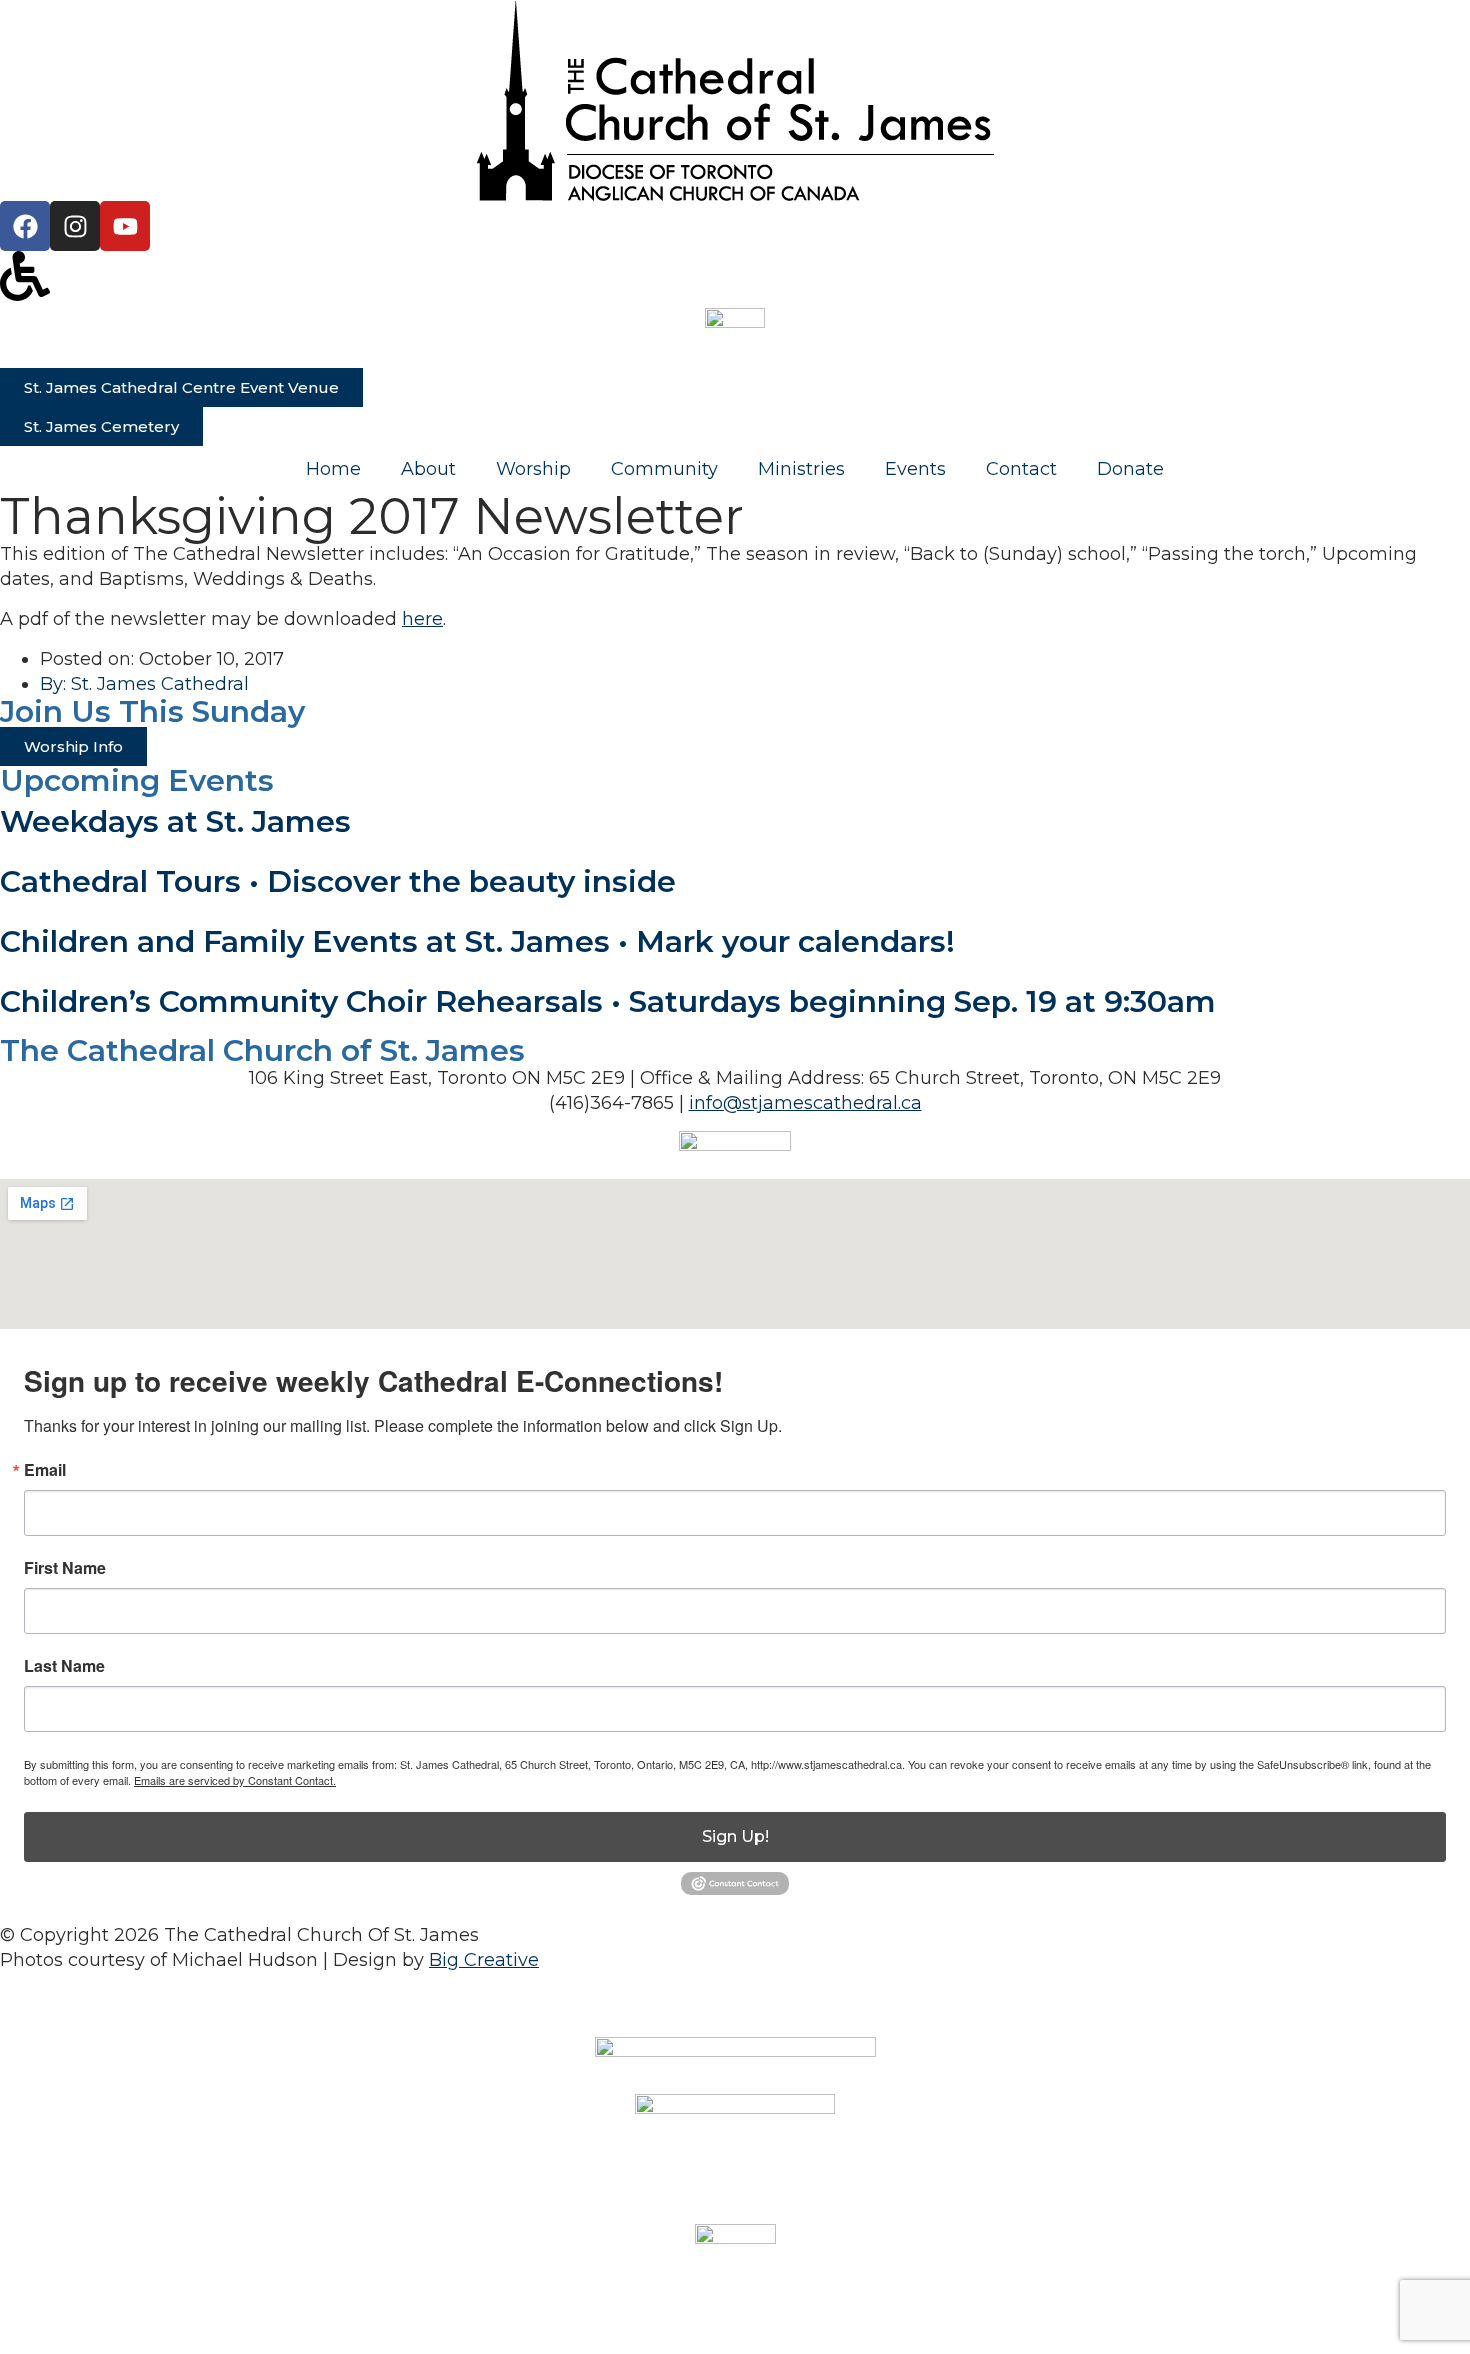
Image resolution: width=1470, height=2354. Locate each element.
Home (333, 469)
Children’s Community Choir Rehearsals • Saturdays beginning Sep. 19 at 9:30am (608, 1001)
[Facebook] (25, 226)
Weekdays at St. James (175, 821)
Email (45, 1470)
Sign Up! (735, 1836)
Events (915, 469)
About (428, 469)
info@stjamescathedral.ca (805, 1103)
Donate (1130, 469)
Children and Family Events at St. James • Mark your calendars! (477, 941)
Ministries (801, 469)
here (422, 619)
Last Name (64, 1666)
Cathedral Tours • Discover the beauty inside (338, 881)
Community (664, 469)
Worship (533, 469)
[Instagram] (75, 226)
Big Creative (484, 1960)
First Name (65, 1568)
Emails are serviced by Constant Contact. (235, 1780)
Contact (1021, 469)
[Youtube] (125, 226)
